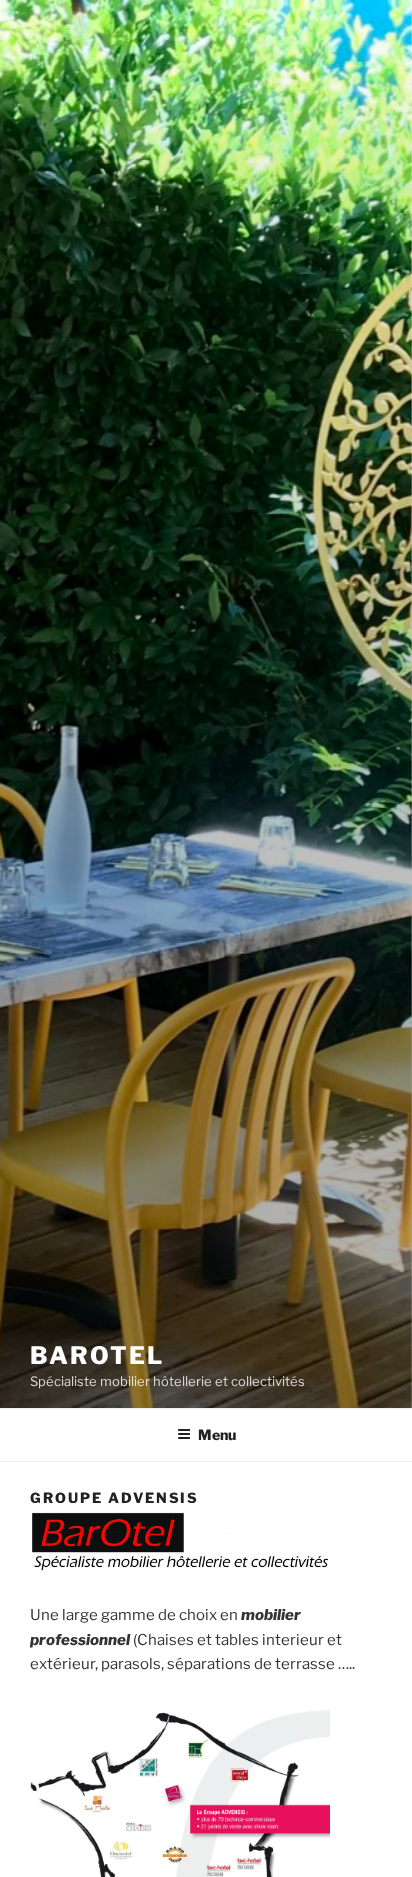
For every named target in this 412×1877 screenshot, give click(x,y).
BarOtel (96, 1355)
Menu (217, 1434)
